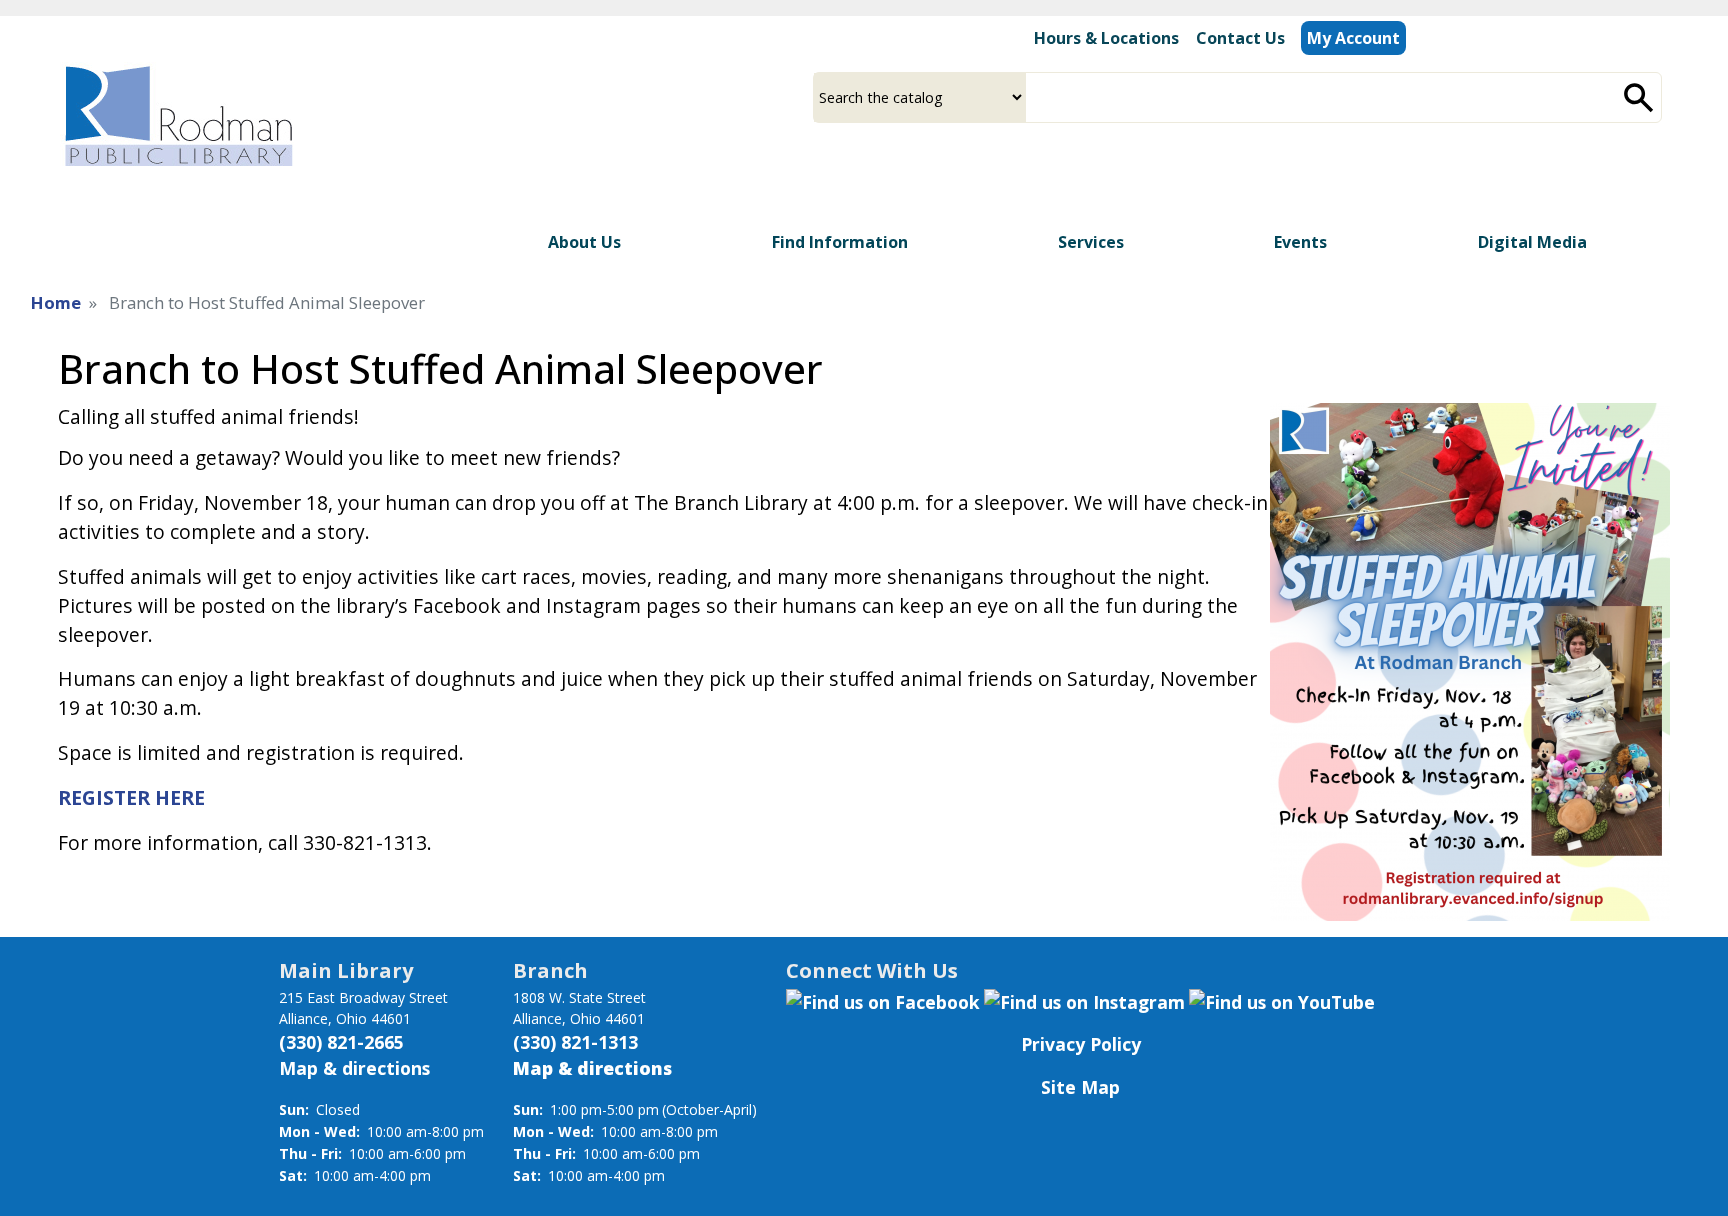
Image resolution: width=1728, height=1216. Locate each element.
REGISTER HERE (131, 797)
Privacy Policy (1081, 1044)
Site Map (1080, 1087)
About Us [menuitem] (584, 242)
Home (56, 302)
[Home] (177, 115)
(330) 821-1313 (575, 1042)
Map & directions (354, 1068)
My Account (1353, 38)
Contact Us (1240, 38)
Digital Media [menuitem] (1532, 242)
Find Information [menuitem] (840, 242)
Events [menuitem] (1300, 242)
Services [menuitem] (1091, 242)
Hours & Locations (1106, 38)
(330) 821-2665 (341, 1042)
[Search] (1639, 97)
